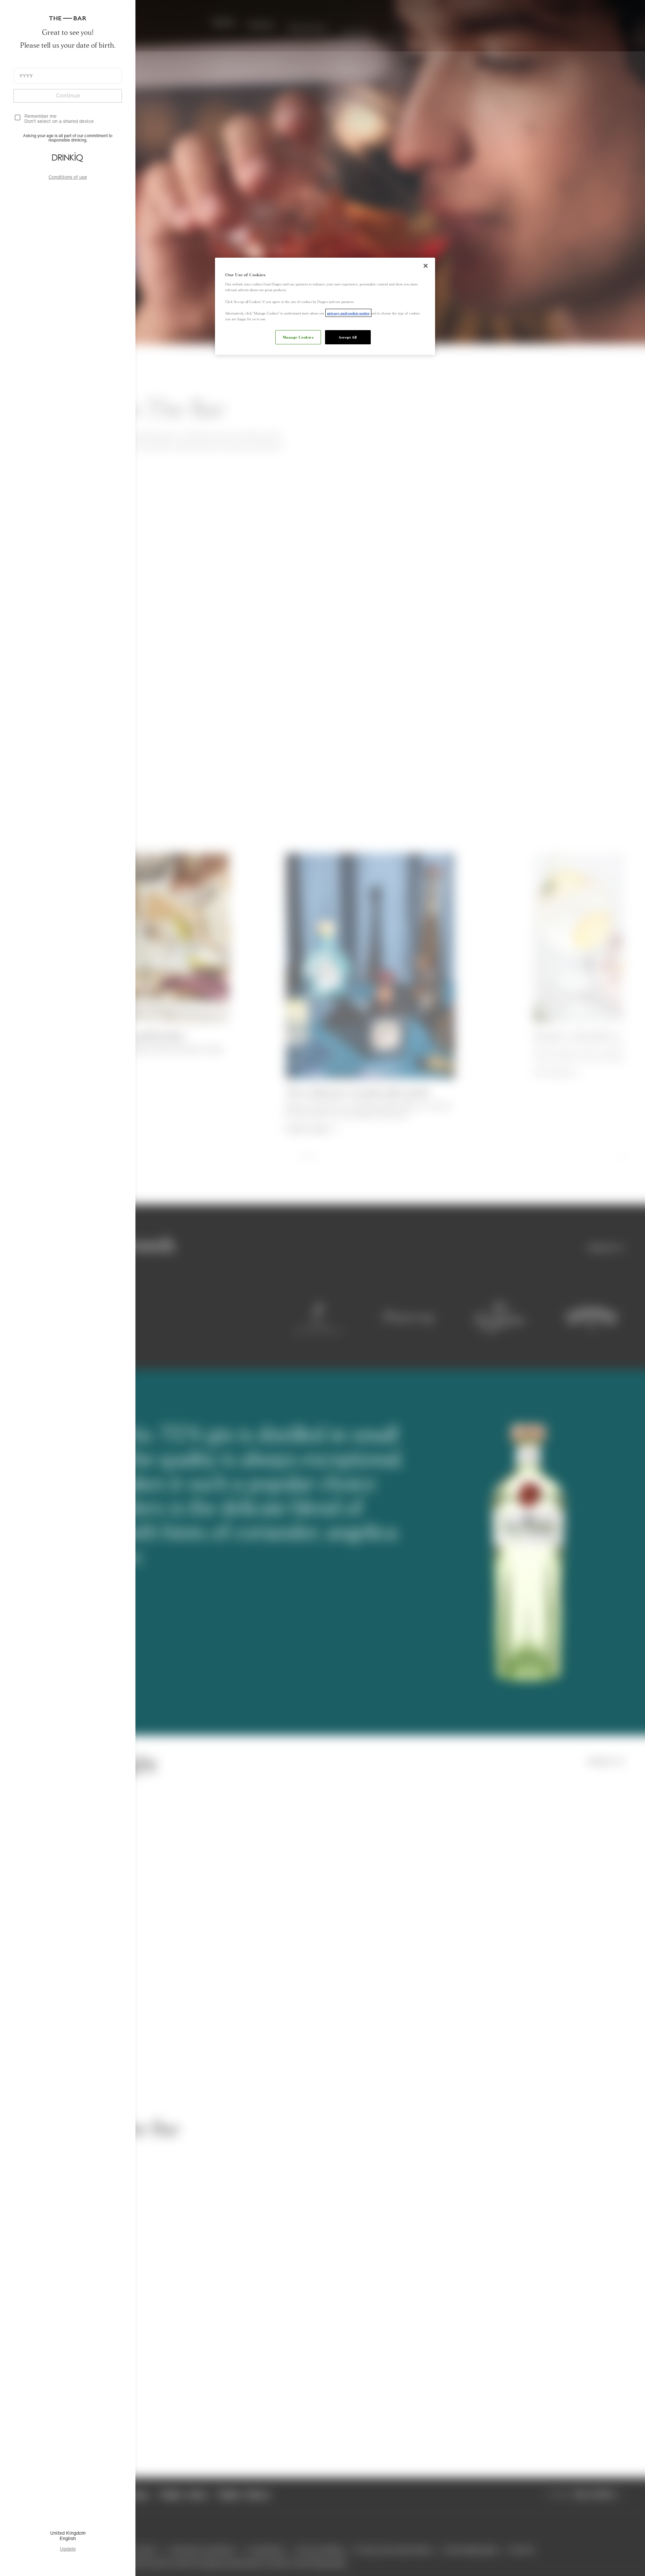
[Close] (426, 266)
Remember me (40, 116)
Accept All (348, 337)
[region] (325, 306)
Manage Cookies (298, 337)
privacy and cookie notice (348, 313)
